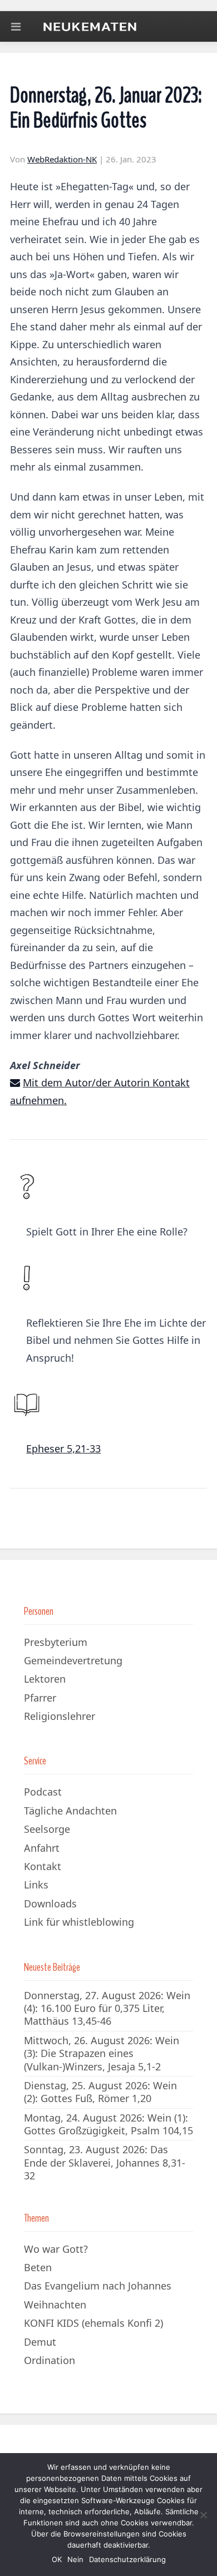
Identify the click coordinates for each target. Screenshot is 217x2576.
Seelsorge (47, 1829)
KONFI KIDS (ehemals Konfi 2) (93, 2323)
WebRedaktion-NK (62, 159)
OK (57, 2559)
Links (36, 1885)
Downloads (50, 1903)
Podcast (43, 1792)
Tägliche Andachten (70, 1811)
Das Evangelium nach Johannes (98, 2286)
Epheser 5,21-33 (63, 1448)
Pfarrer (40, 1698)
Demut (40, 2342)
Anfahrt (42, 1848)
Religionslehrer (60, 1716)
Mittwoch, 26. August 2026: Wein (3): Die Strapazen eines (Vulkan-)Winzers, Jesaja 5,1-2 (102, 2053)
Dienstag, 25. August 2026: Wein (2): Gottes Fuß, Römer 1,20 (100, 2092)
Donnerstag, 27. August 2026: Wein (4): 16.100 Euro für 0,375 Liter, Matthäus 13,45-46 (107, 2008)
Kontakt (43, 1866)
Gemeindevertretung (73, 1660)
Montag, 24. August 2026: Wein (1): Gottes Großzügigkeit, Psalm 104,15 (108, 2124)
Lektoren (45, 1679)
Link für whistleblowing (79, 1922)
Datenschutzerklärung (127, 2559)
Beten (38, 2267)
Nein (75, 2559)
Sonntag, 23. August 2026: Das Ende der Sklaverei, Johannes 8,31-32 (105, 2162)
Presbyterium (56, 1642)
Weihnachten (55, 2305)
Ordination (50, 2360)
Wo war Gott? (56, 2249)
